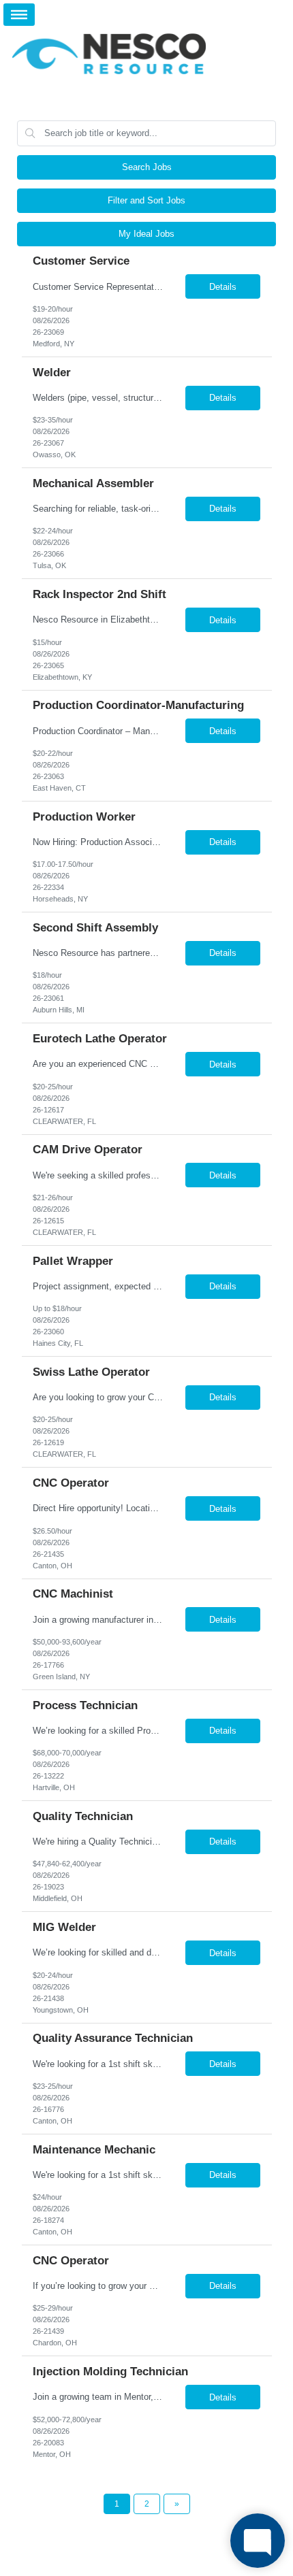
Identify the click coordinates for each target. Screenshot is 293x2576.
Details (223, 287)
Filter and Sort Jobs (146, 200)
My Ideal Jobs (146, 234)
